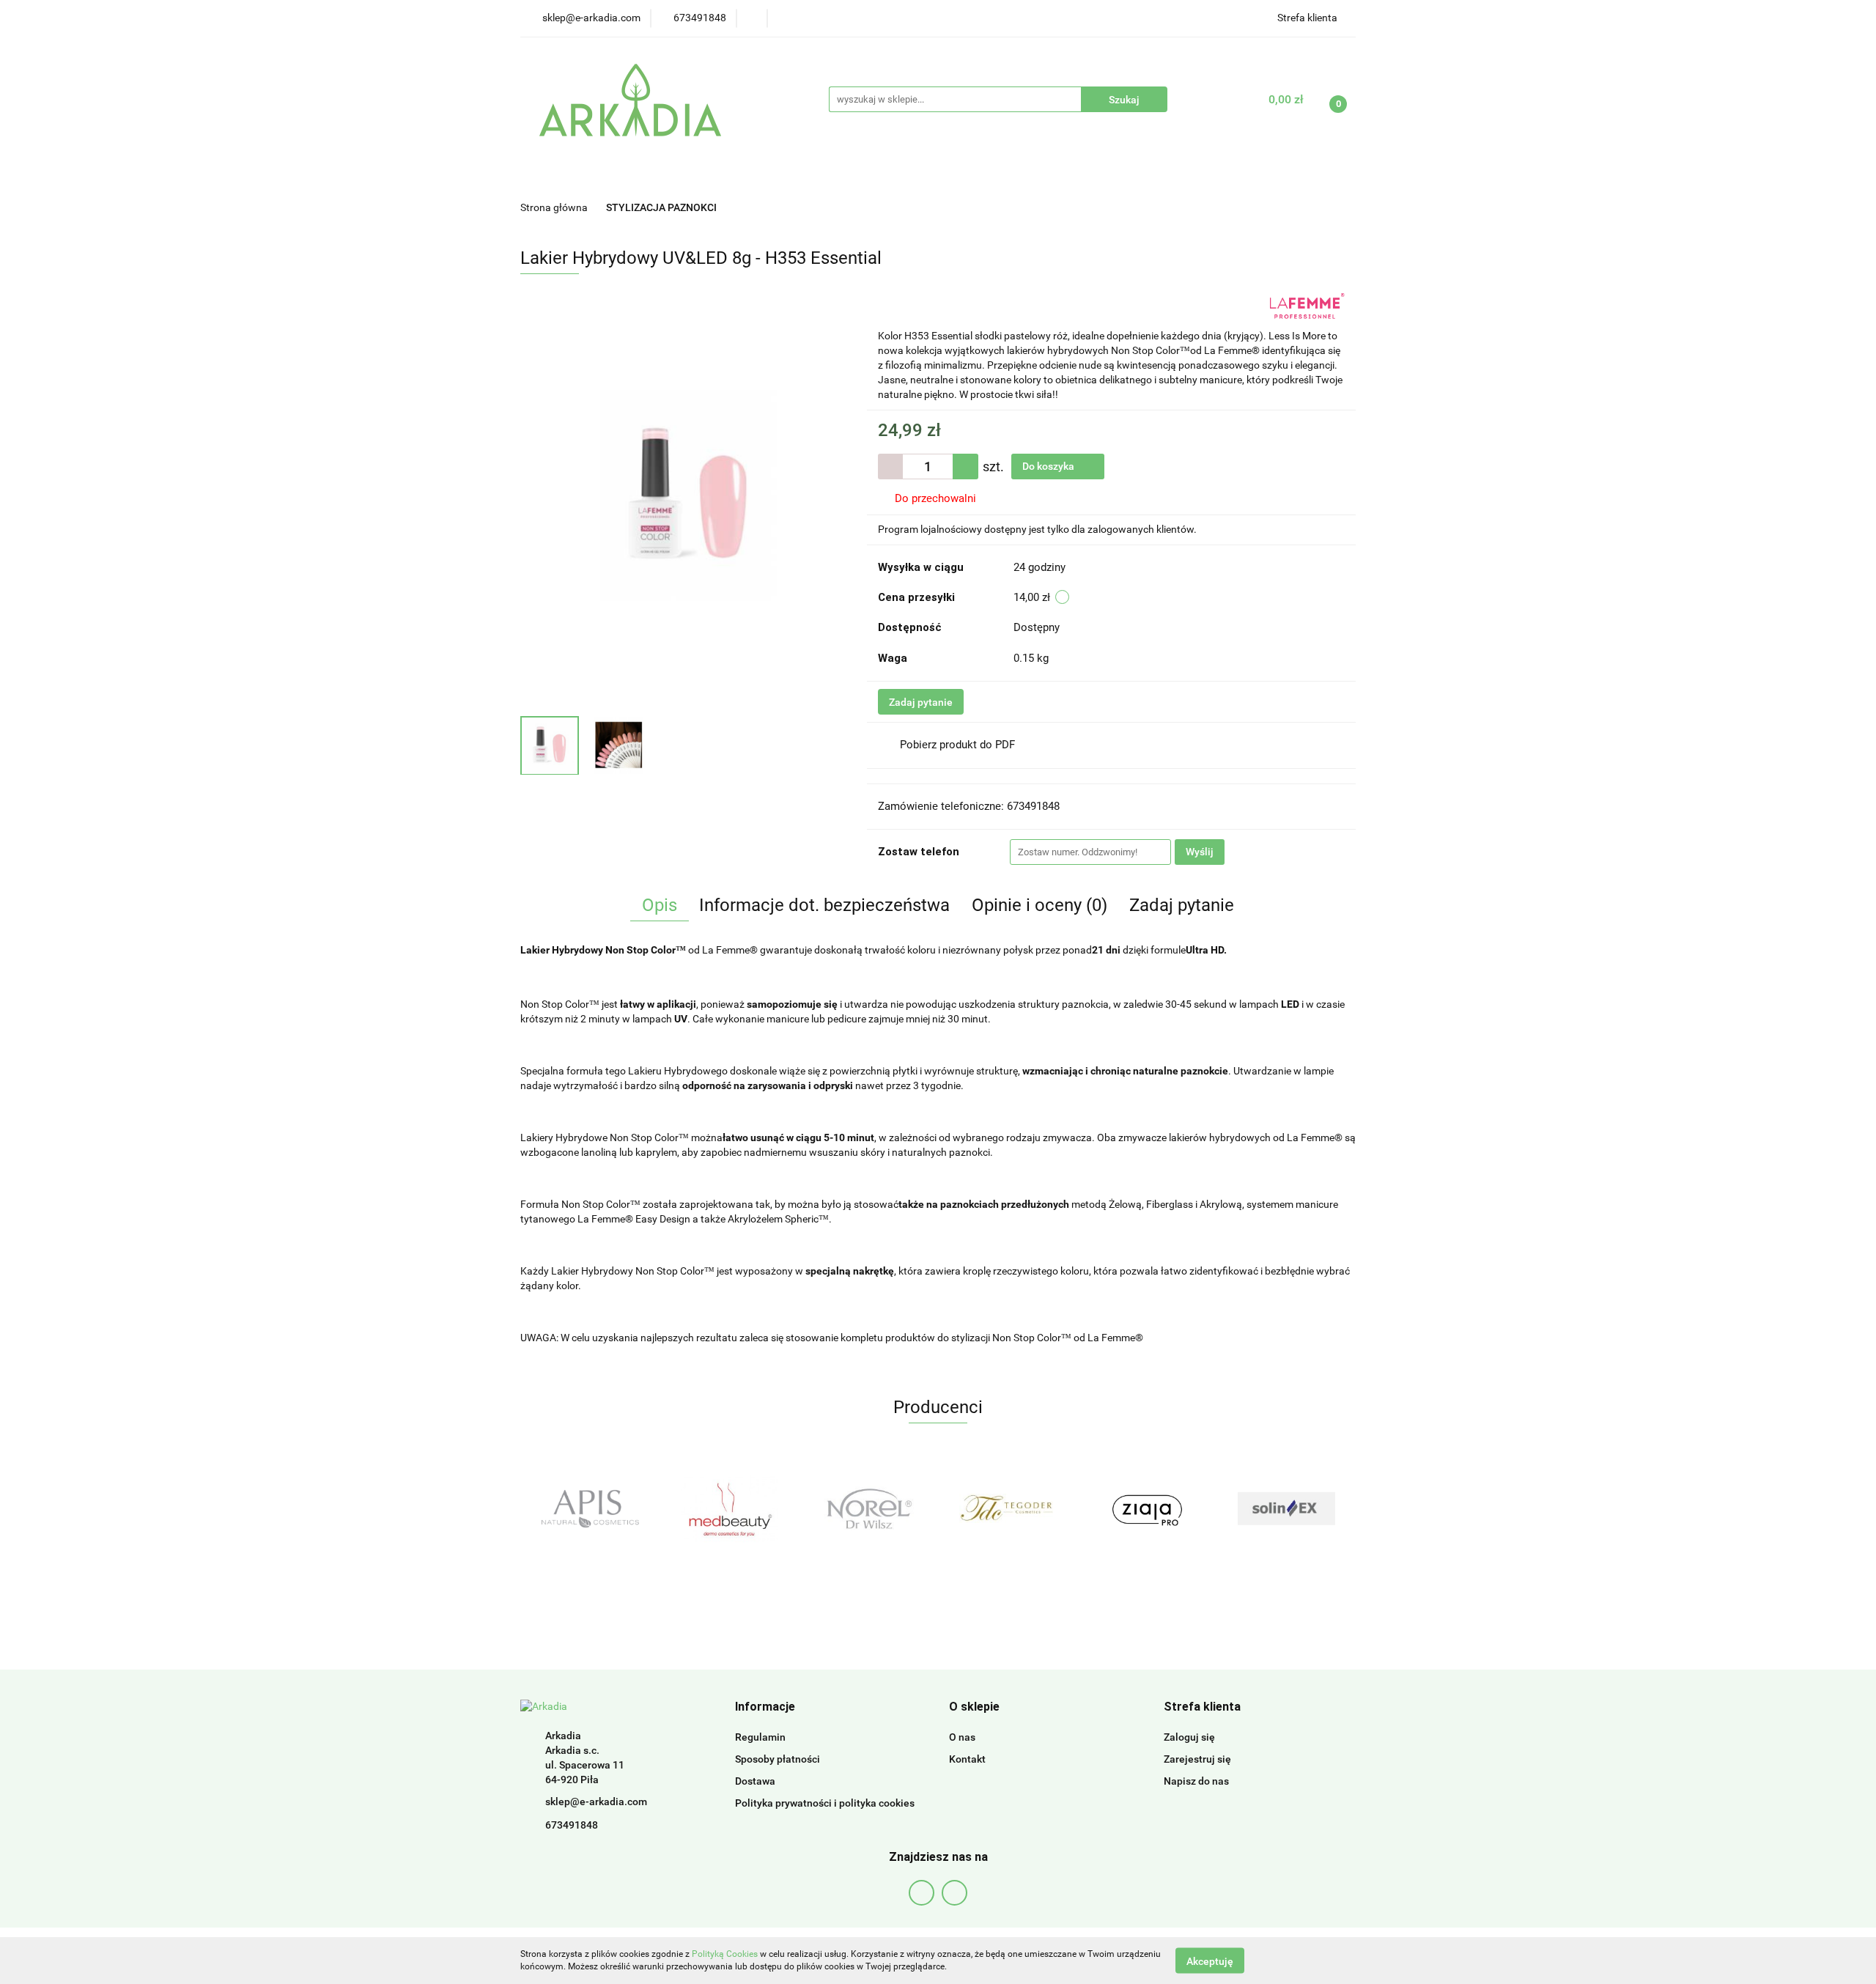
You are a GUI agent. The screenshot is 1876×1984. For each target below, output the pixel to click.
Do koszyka (1049, 466)
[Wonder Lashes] (1286, 1508)
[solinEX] (1147, 1508)
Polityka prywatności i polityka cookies (825, 1803)
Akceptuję (1210, 1961)
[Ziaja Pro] (1008, 1508)
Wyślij (1200, 852)
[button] (765, 1707)
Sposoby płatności (778, 1759)
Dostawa (755, 1781)
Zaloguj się (1189, 1737)
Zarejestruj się (1197, 1759)
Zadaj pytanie (921, 702)
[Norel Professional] (729, 1508)
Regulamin (760, 1737)
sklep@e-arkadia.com (596, 1802)
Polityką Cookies (725, 1954)
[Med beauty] (590, 1508)
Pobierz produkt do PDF (957, 745)
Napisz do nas (1196, 1781)
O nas (962, 1737)
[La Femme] (1307, 305)
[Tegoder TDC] (868, 1508)
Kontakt (967, 1759)
